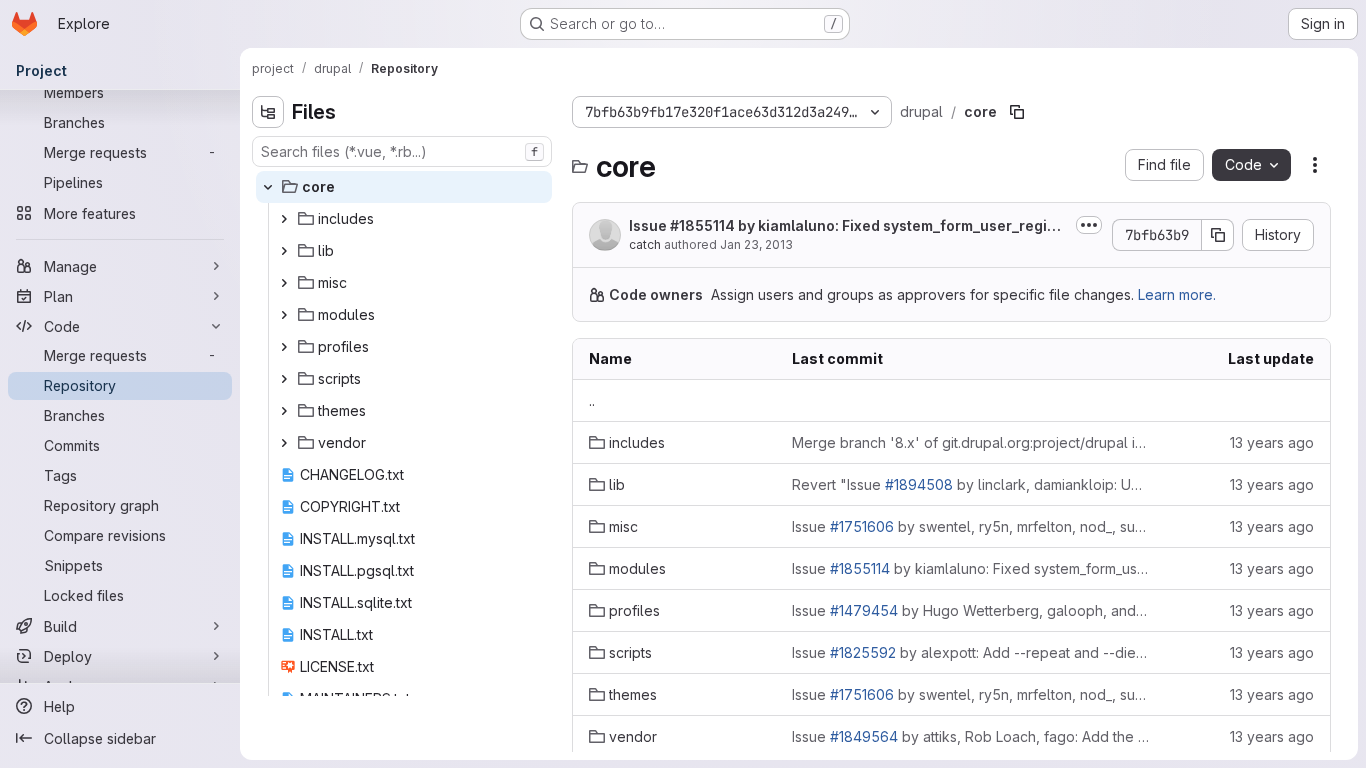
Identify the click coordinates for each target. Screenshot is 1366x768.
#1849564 (864, 736)
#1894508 (919, 484)
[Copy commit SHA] (1218, 235)
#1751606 (862, 526)
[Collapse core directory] (268, 187)
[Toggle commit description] (1089, 225)
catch (645, 244)
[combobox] (402, 151)
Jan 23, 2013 (756, 244)
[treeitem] (404, 187)
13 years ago (1272, 442)
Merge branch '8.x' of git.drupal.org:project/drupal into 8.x (970, 442)
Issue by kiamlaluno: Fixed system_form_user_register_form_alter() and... (844, 226)
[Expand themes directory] (284, 411)
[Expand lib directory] (284, 251)
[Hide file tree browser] (268, 112)
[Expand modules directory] (284, 315)
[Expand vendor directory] (284, 443)
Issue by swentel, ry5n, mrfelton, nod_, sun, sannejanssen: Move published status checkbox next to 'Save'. (970, 526)
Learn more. (1177, 294)
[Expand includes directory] (284, 219)
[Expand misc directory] (284, 283)
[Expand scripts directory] (284, 379)
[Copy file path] (1017, 112)
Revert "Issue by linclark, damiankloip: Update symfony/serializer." (970, 484)
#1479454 (864, 610)
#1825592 (863, 652)
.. (592, 400)
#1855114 (702, 225)
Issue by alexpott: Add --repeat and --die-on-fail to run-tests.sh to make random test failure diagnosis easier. (970, 652)
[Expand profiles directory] (284, 347)
